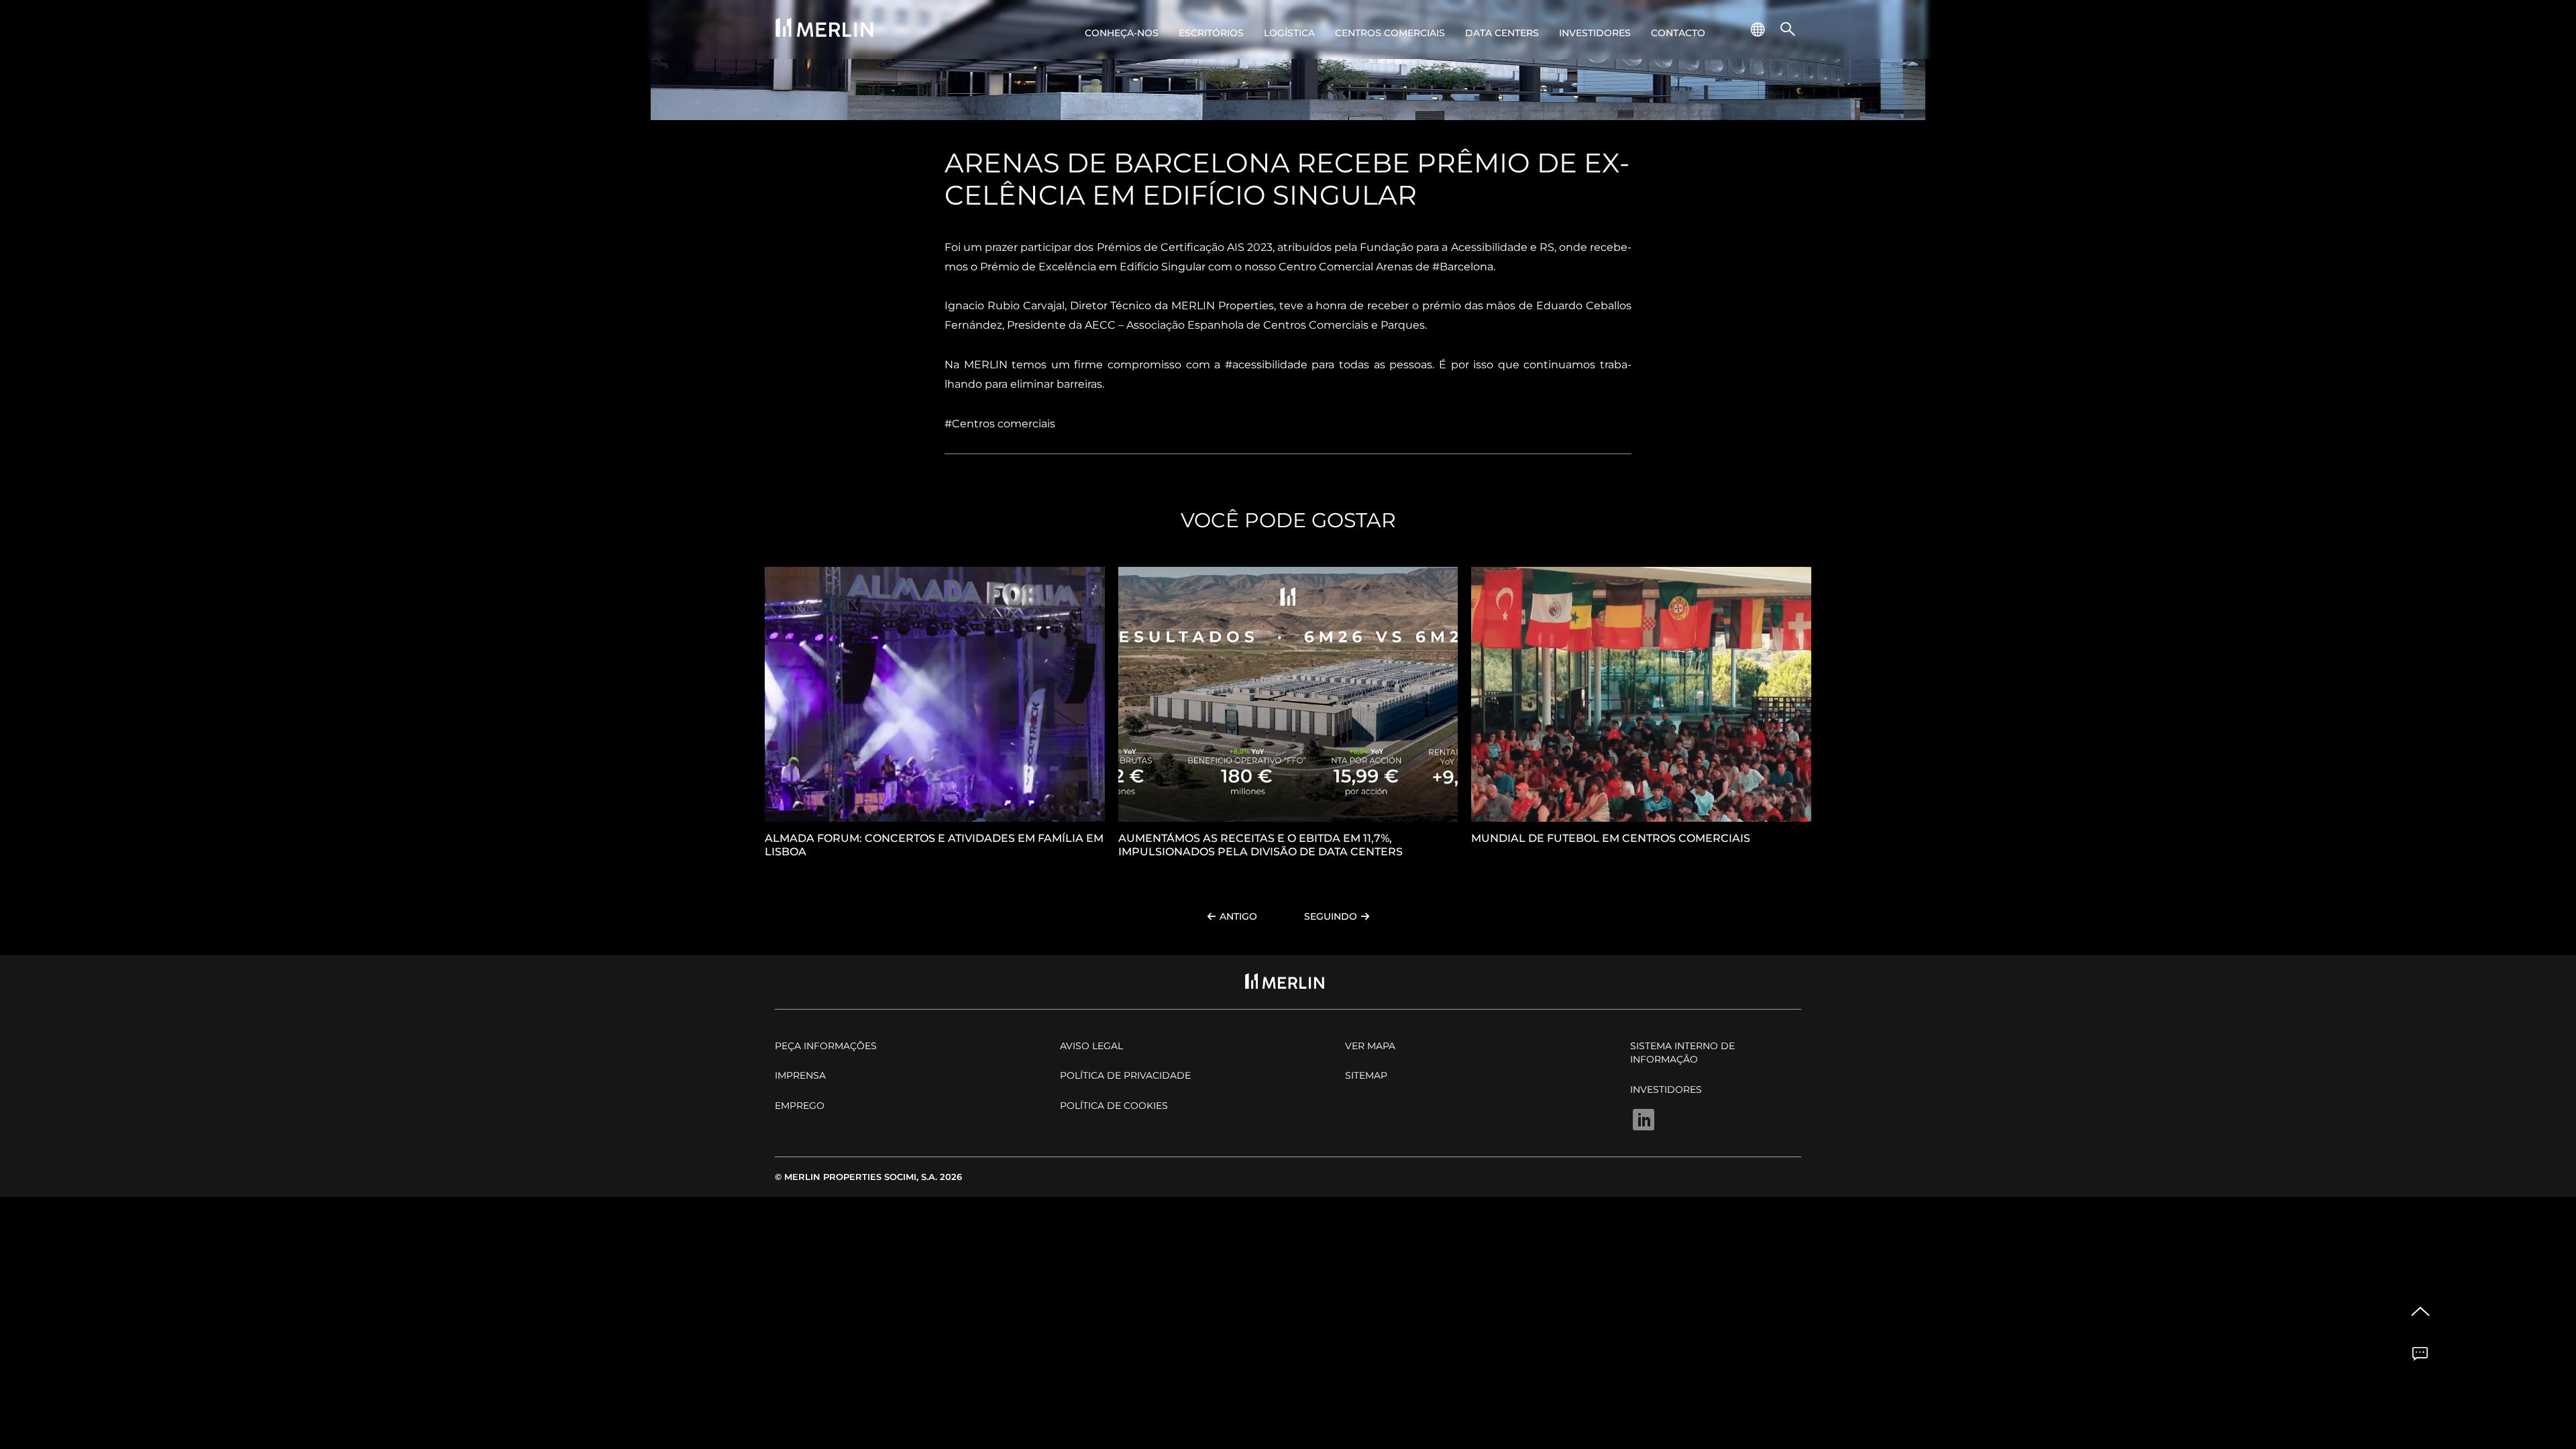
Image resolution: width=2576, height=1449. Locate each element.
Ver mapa (1370, 1046)
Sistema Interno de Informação (1682, 1053)
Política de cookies (1114, 1106)
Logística (1289, 33)
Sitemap (1366, 1075)
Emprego (800, 1106)
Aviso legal (1091, 1046)
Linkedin (1644, 1120)
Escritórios (1211, 33)
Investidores (1595, 33)
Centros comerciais (1390, 33)
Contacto (1678, 33)
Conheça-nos (1122, 33)
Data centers (1502, 33)
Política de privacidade (1125, 1075)
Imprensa (800, 1075)
